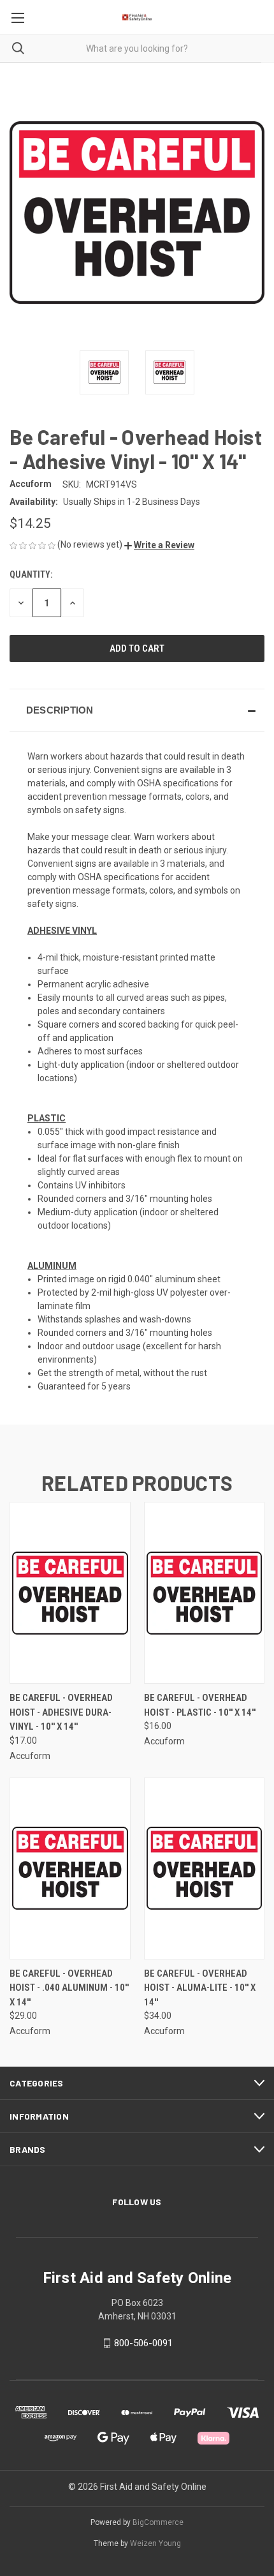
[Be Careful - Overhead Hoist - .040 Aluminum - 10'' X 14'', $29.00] (70, 1868)
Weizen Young (155, 2543)
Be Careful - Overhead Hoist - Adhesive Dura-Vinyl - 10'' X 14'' (61, 1712)
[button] (159, 545)
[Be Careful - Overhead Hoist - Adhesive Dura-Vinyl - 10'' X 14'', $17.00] (70, 1593)
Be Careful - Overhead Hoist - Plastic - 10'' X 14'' (200, 1705)
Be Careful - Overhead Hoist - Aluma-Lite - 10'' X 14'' (200, 1988)
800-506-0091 (143, 2343)
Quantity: (31, 574)
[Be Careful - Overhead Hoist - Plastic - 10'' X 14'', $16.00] (205, 1593)
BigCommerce (158, 2522)
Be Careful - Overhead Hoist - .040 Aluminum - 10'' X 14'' (69, 1988)
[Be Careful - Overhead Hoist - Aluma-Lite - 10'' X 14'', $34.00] (205, 1868)
